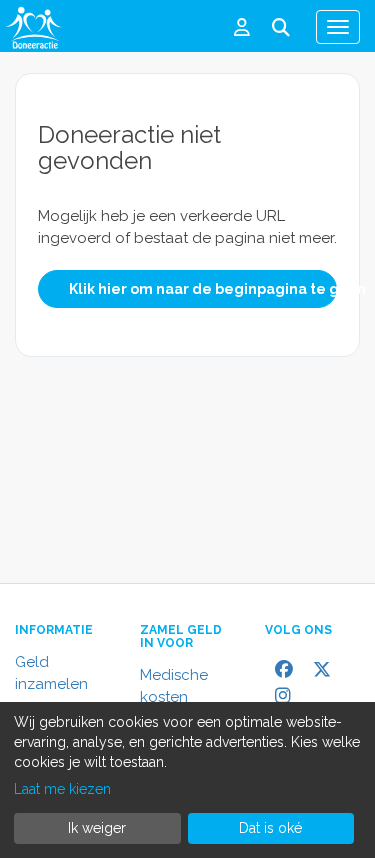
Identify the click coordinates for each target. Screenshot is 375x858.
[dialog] (187, 780)
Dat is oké (270, 828)
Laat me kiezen (62, 789)
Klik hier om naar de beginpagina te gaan (203, 289)
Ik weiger (97, 828)
